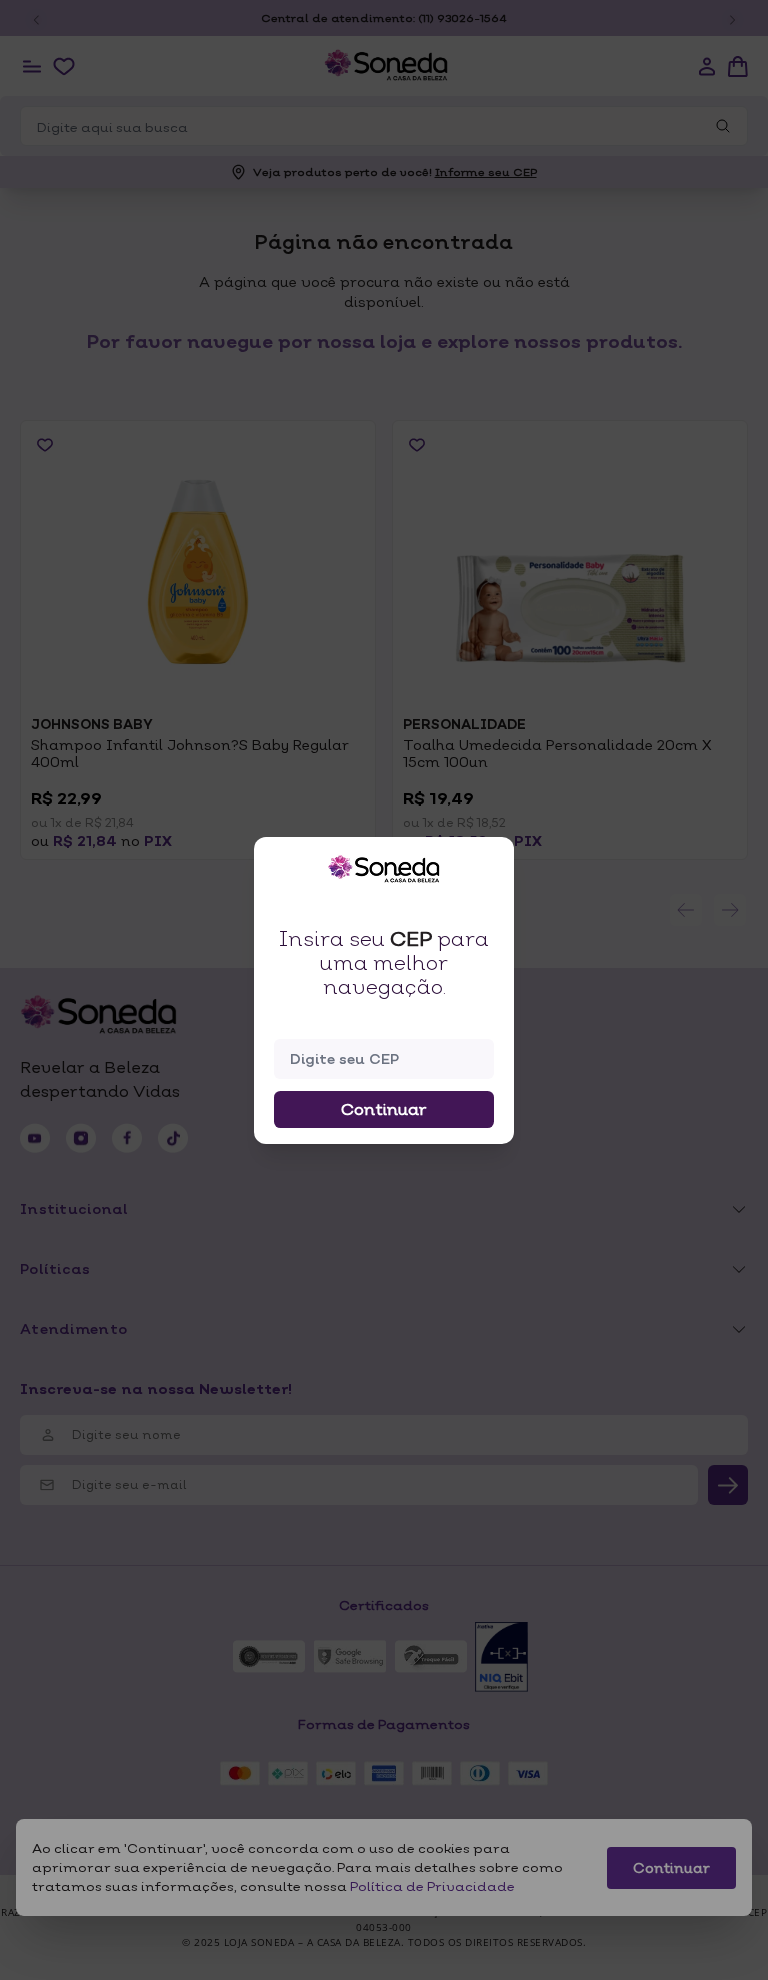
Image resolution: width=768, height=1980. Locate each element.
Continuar (384, 1109)
